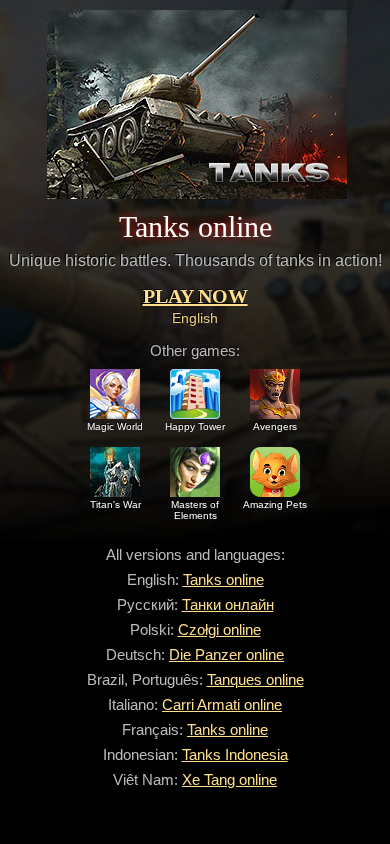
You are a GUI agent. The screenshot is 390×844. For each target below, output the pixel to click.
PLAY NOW (195, 296)
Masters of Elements (195, 510)
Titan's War (115, 504)
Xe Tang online (229, 779)
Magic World (115, 426)
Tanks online (223, 579)
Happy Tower (195, 426)
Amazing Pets (275, 504)
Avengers (275, 426)
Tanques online (255, 679)
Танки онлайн (228, 604)
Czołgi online (219, 629)
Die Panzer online (226, 654)
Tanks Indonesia (235, 754)
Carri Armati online (222, 704)
